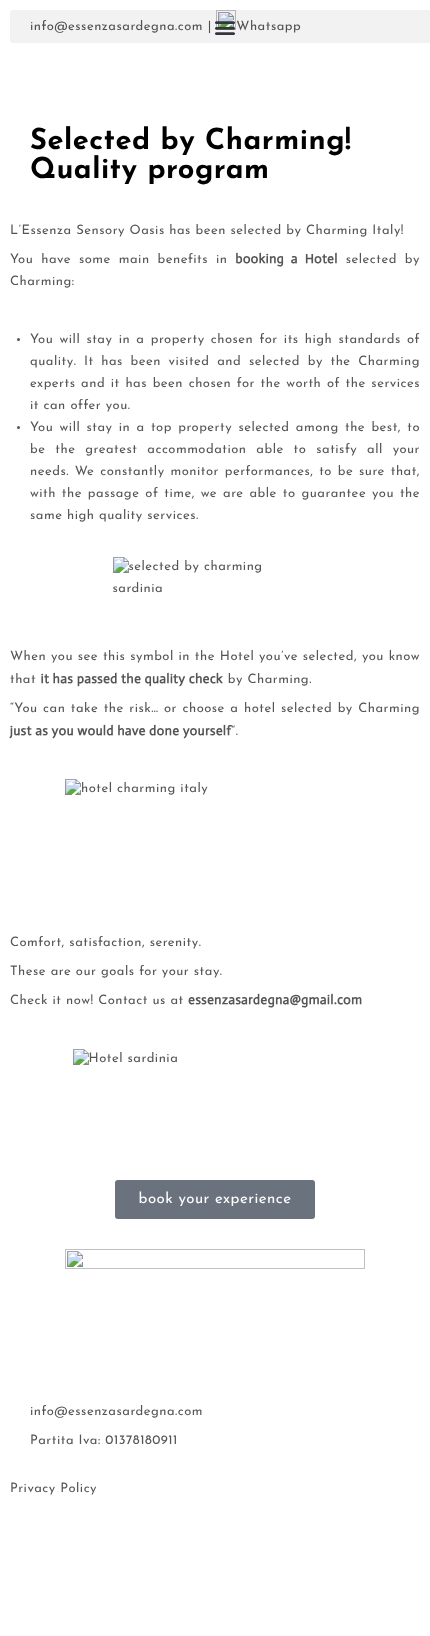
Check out (120, 194)
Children (117, 339)
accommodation (196, 817)
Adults (110, 280)
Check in (116, 108)
